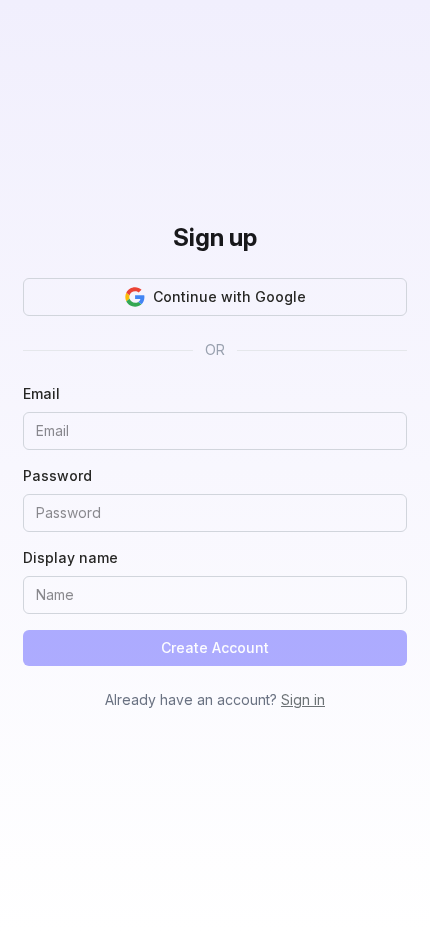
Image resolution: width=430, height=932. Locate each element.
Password (57, 475)
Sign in (303, 699)
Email (41, 393)
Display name (70, 557)
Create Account (215, 647)
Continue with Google (229, 296)
